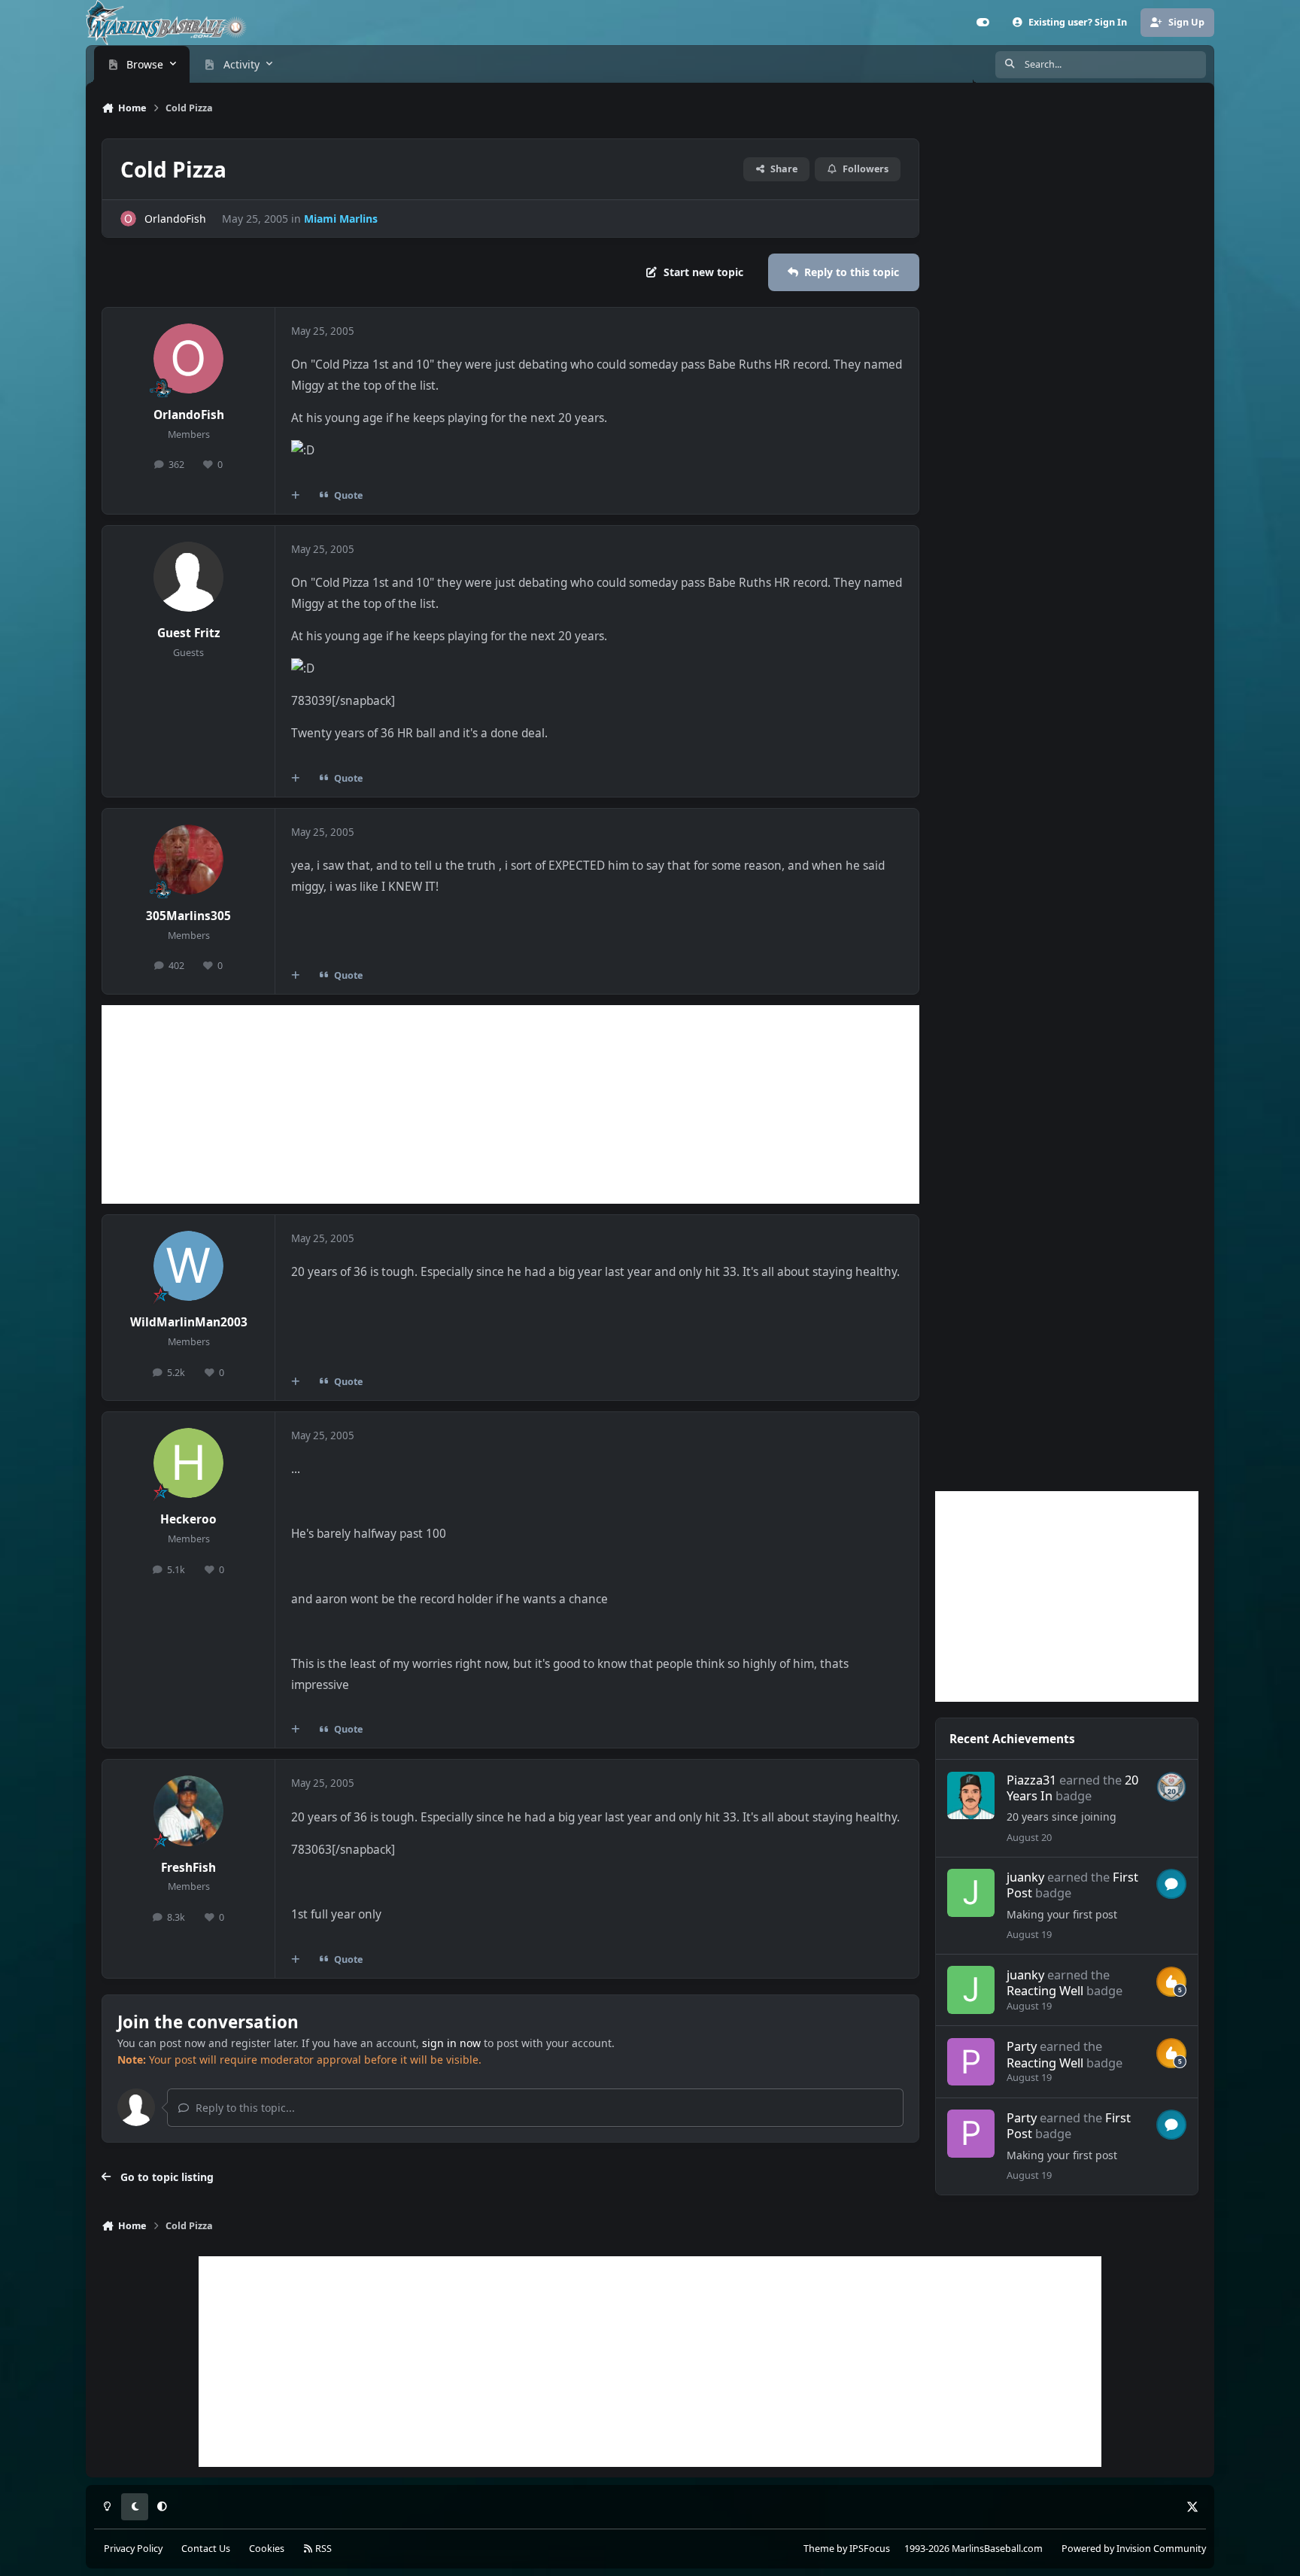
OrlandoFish (175, 219)
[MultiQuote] (296, 495)
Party (1022, 2046)
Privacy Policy (133, 2549)
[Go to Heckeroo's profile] (189, 1463)
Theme (819, 2549)
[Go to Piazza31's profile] (971, 1796)
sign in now (451, 2043)
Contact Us (206, 2549)
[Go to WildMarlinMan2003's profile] (189, 1266)
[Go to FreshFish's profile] (189, 1811)
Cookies (267, 2549)
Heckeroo (188, 1519)
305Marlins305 (188, 916)
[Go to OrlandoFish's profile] (128, 219)
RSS (322, 2549)
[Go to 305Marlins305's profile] (189, 860)
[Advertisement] (510, 1104)
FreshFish (188, 1868)
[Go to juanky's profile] (971, 1893)
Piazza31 (1031, 1780)
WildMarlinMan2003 (189, 1322)
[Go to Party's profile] (971, 2062)
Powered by (1134, 2549)
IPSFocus (870, 2549)
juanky (1025, 1877)
